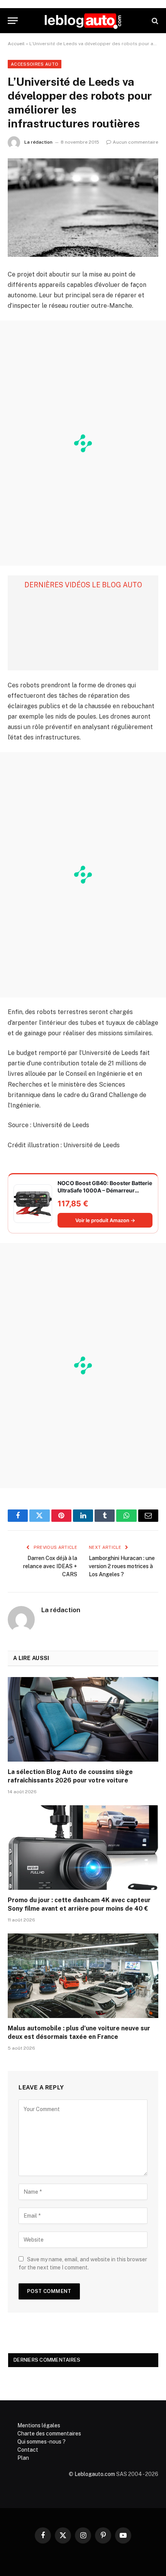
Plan (23, 2458)
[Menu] (13, 21)
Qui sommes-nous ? (41, 2442)
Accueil (16, 44)
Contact (28, 2450)
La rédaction (38, 142)
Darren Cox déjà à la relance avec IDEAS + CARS (50, 1566)
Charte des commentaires (49, 2434)
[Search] (154, 21)
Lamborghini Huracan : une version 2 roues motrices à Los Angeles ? (122, 1566)
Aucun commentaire (136, 142)
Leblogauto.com (95, 2474)
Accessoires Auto (35, 64)
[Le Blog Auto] (83, 21)
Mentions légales (39, 2425)
